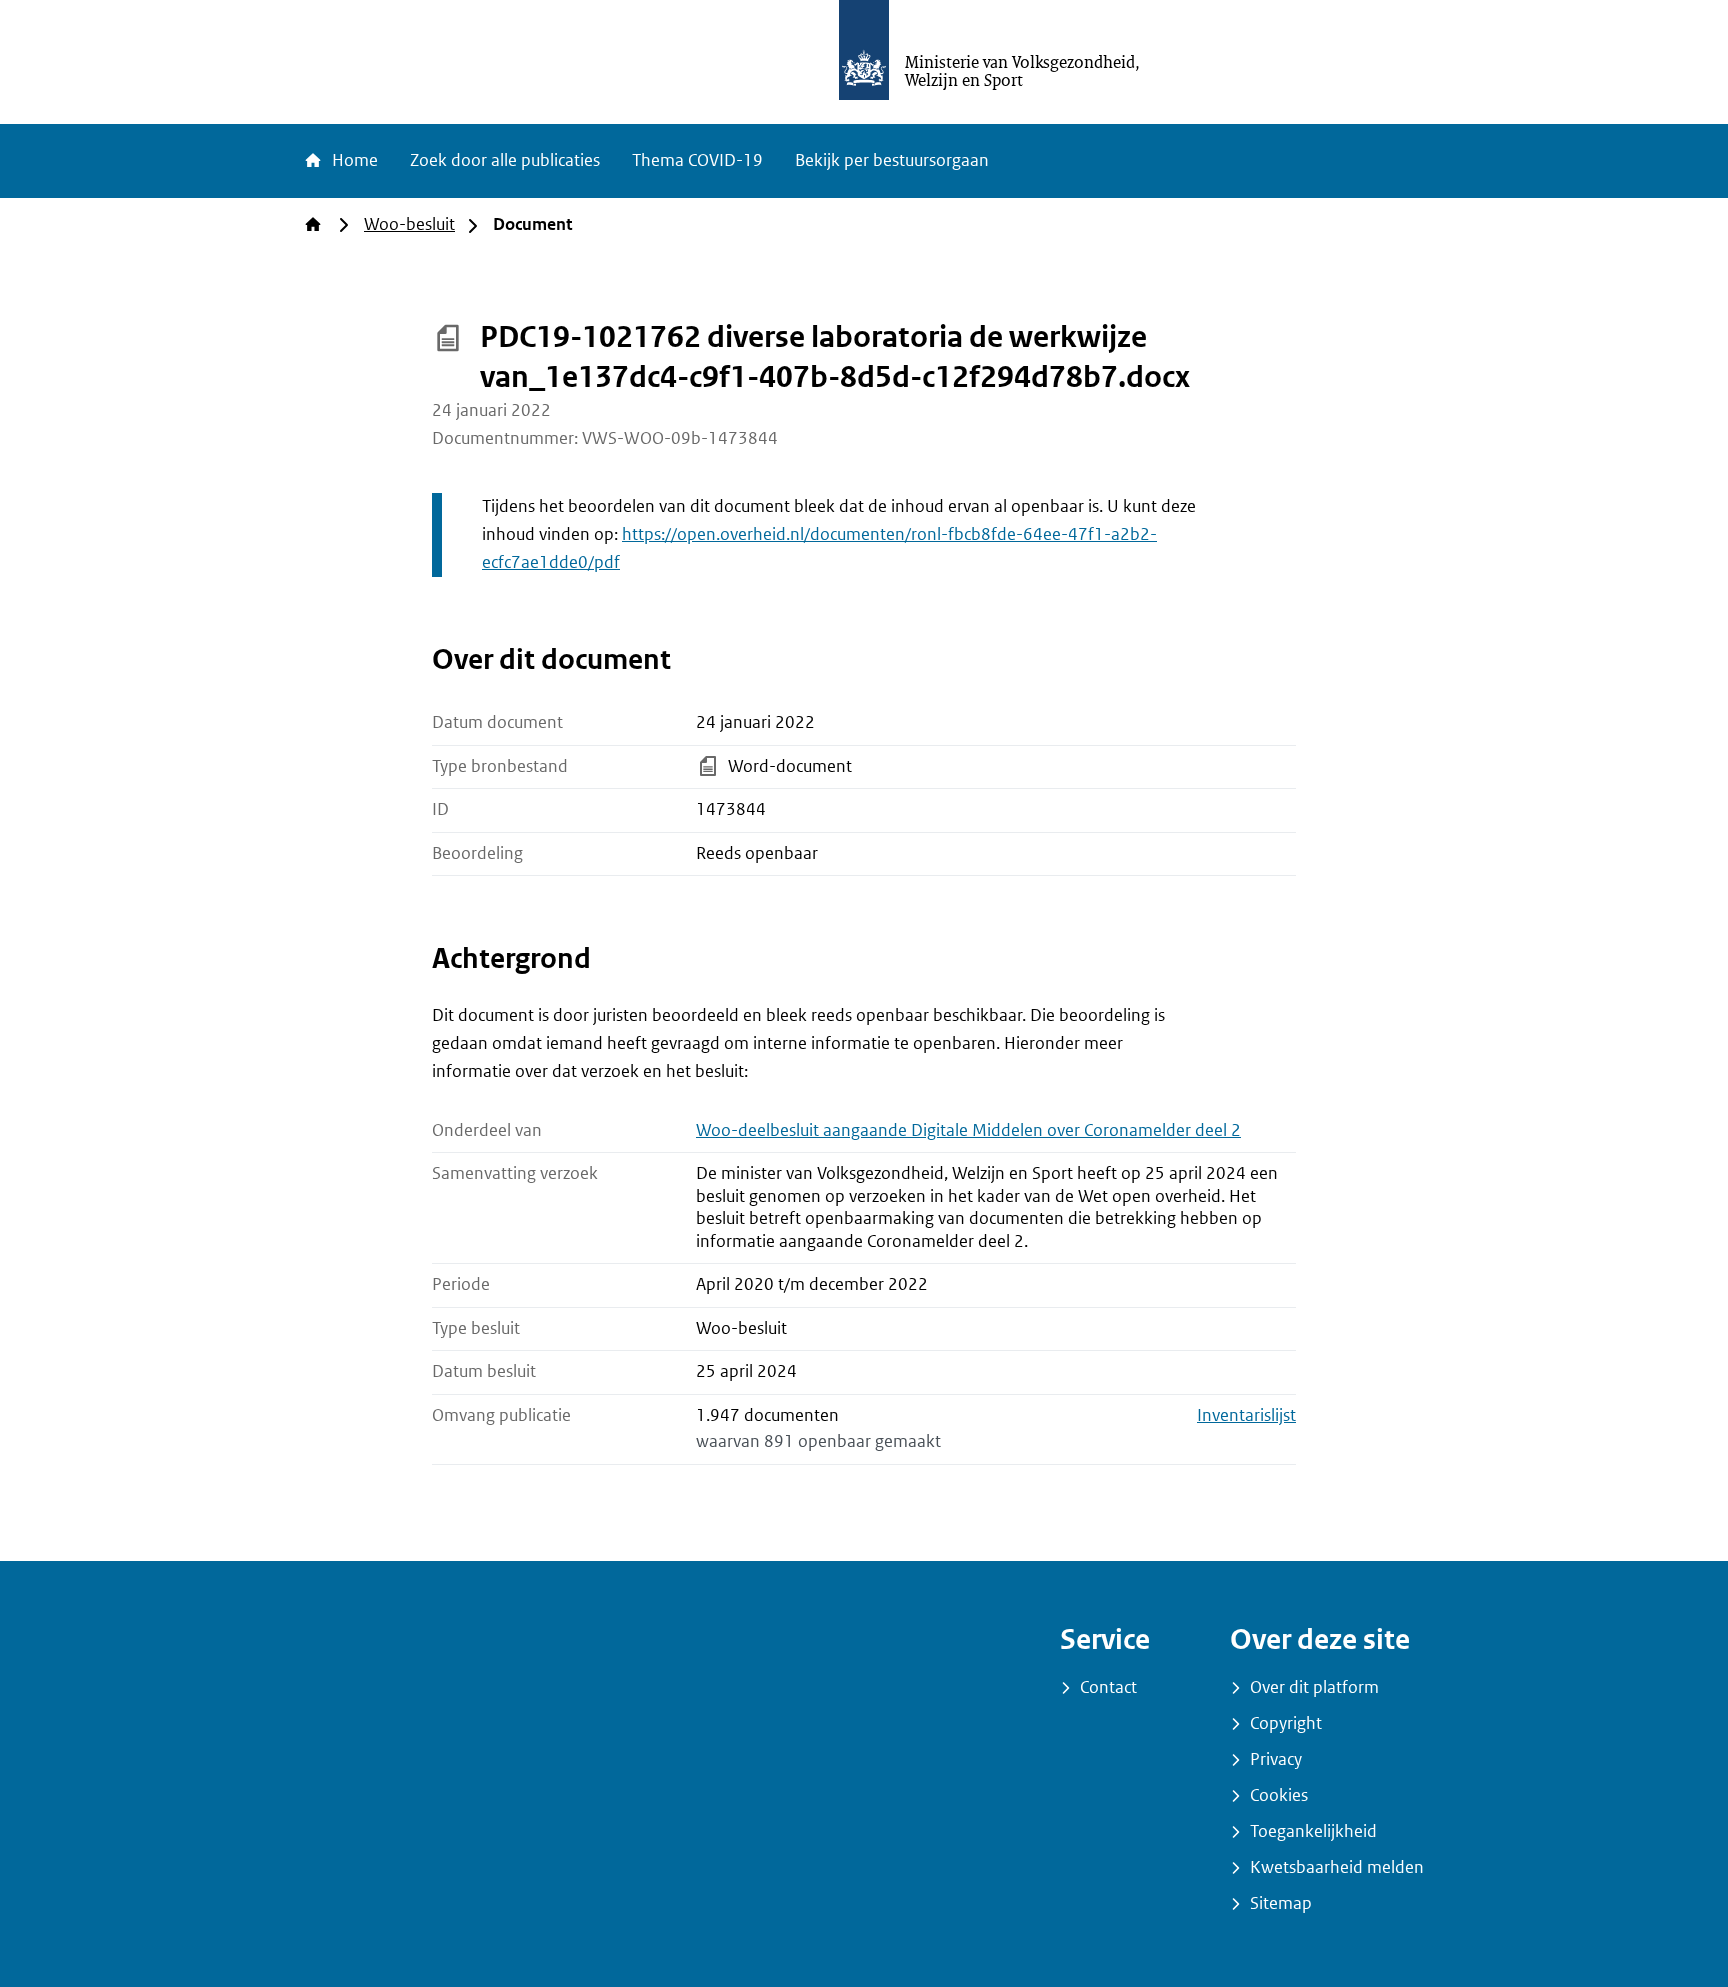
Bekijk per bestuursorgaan (892, 160)
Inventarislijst (1246, 1415)
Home (353, 160)
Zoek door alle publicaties (505, 160)
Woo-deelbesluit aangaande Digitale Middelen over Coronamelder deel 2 (968, 1130)
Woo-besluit (409, 224)
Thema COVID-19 (697, 160)
